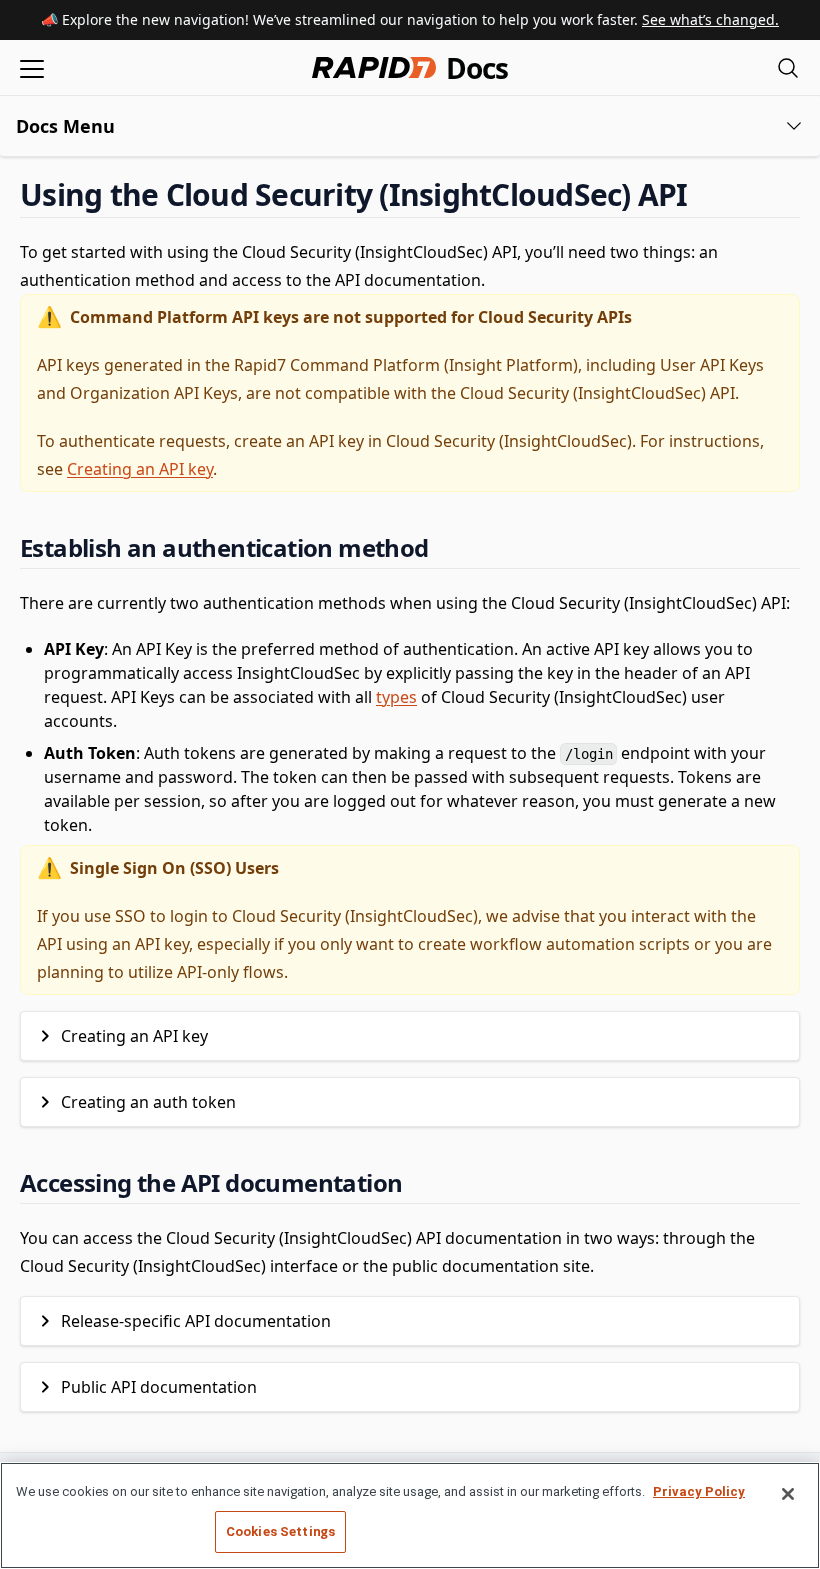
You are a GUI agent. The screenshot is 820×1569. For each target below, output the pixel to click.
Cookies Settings (280, 1531)
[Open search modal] (788, 67)
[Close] (788, 1494)
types (396, 697)
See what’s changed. (710, 19)
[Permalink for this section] (705, 194)
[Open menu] (32, 67)
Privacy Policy (699, 1491)
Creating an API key (140, 469)
